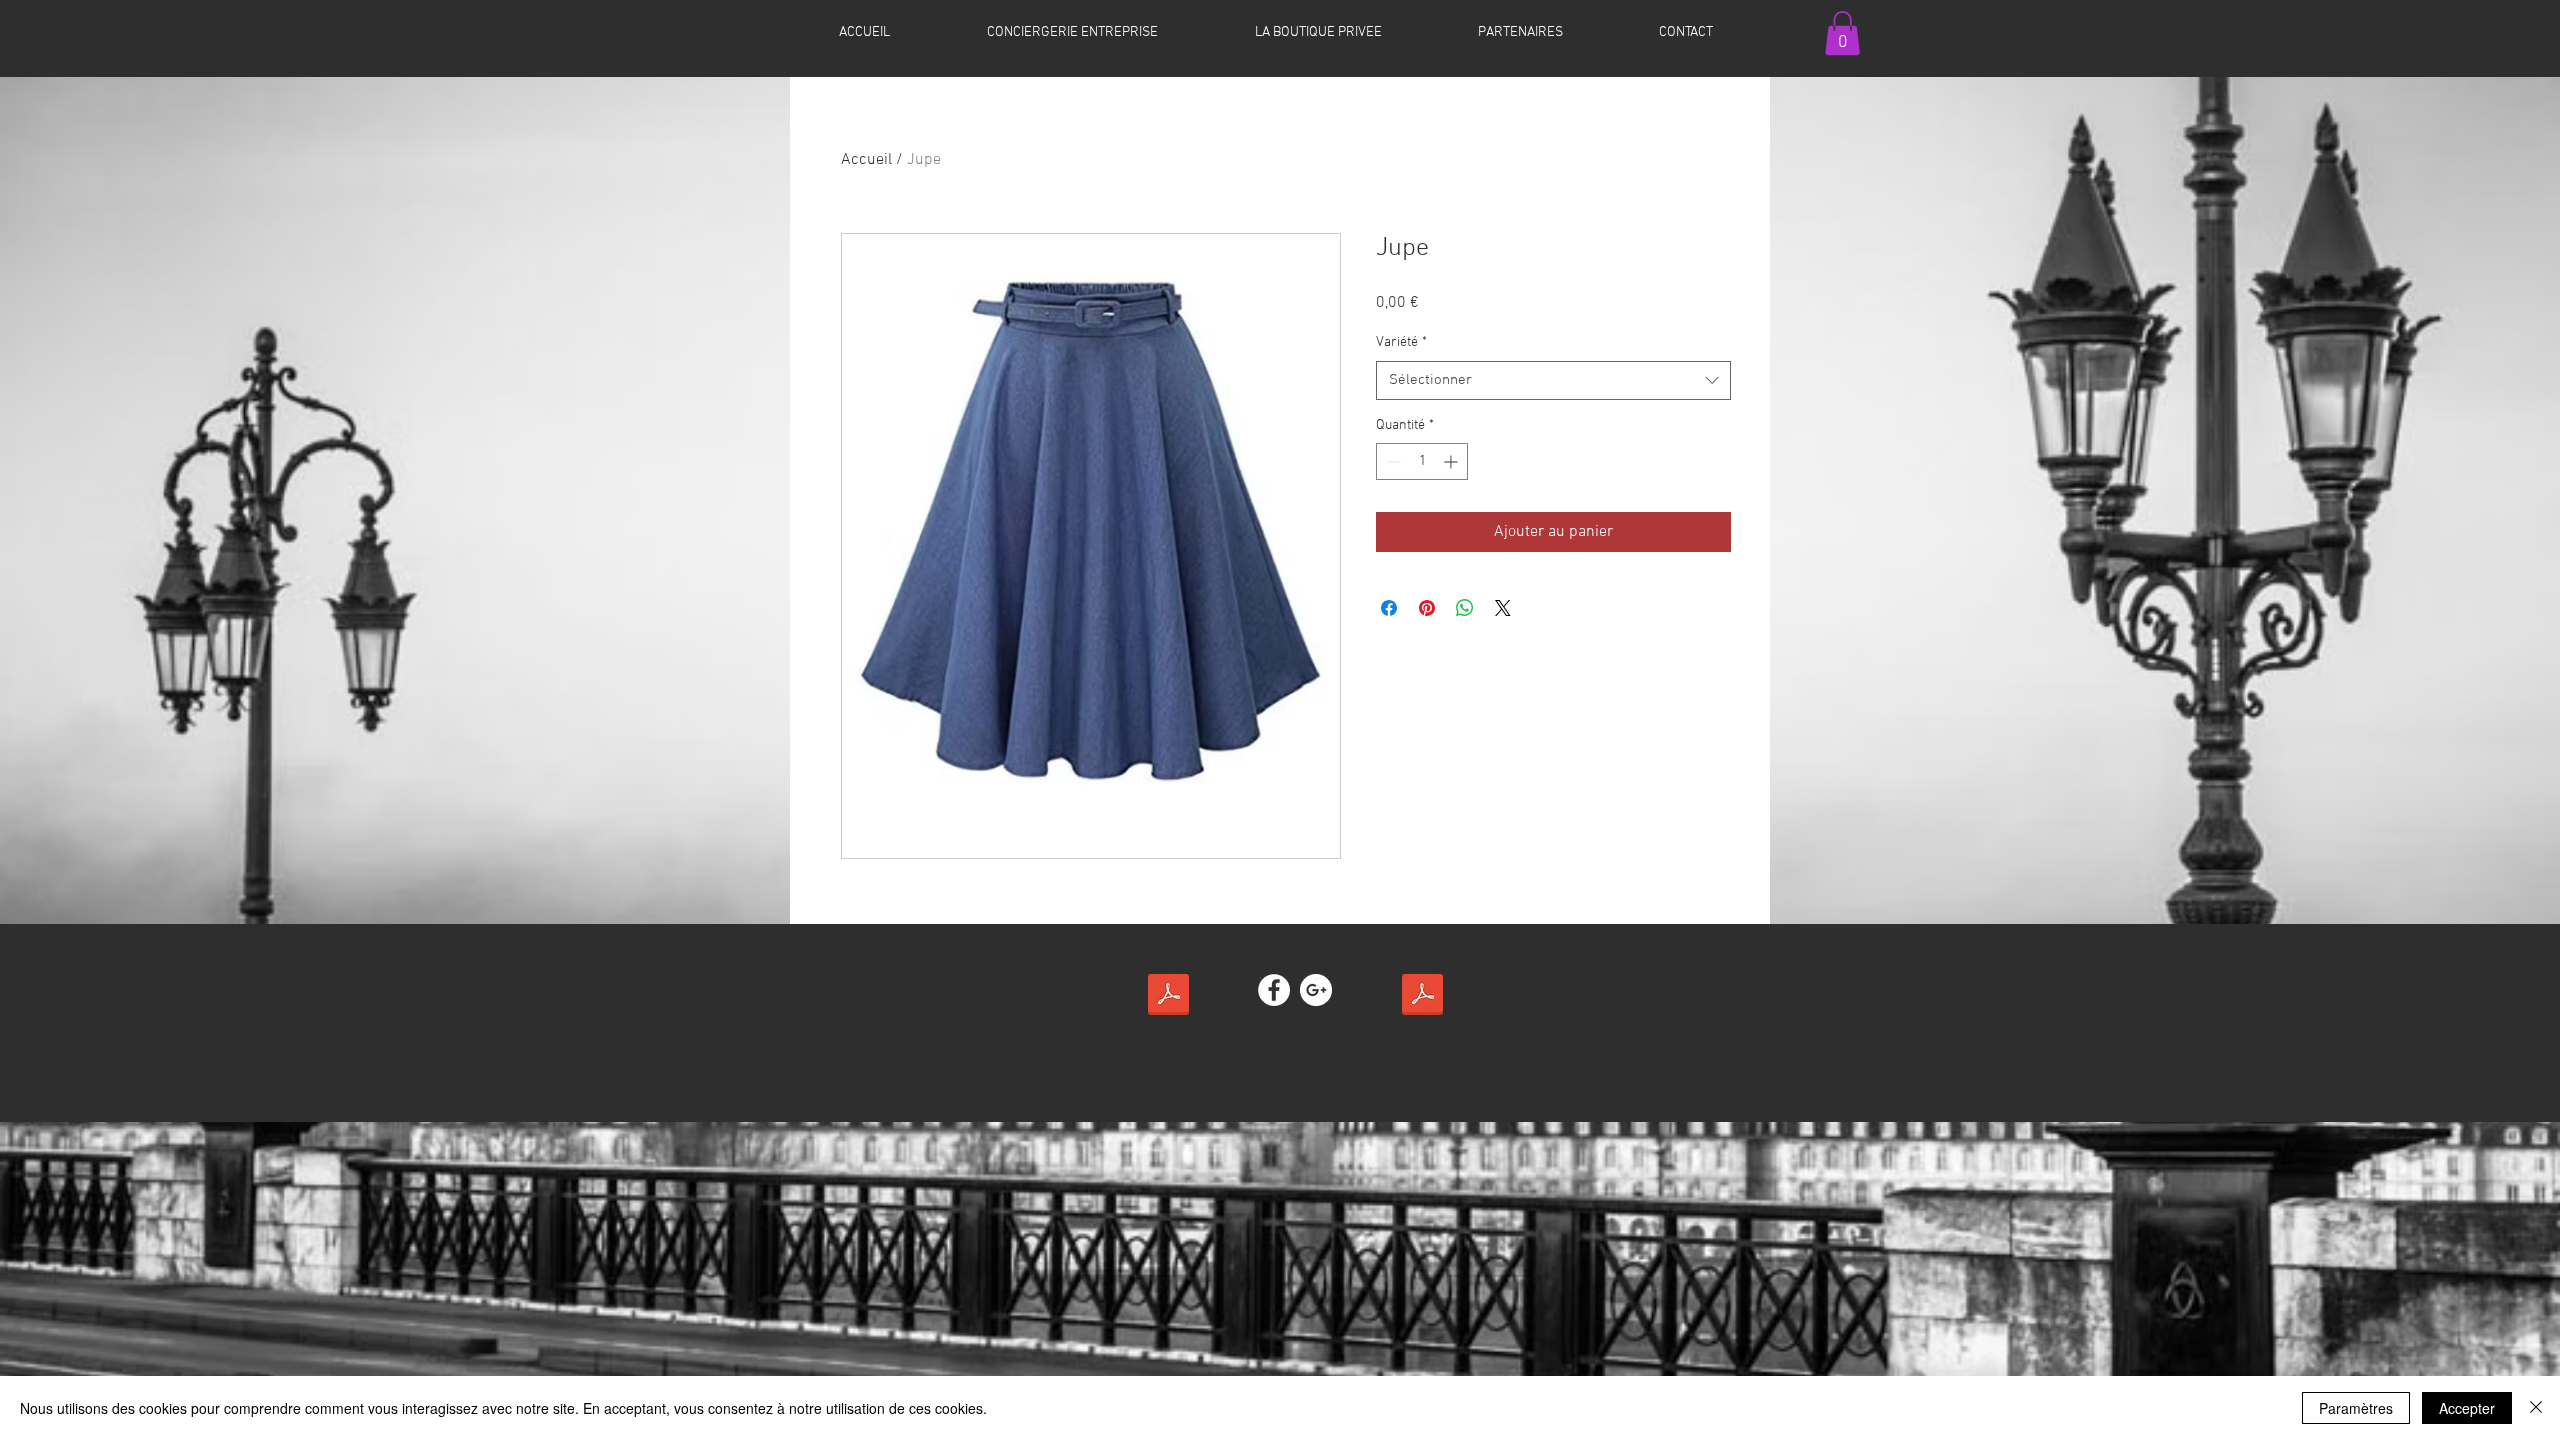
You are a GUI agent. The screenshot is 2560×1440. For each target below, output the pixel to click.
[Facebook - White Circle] (1274, 990)
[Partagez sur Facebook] (1389, 608)
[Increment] (1452, 461)
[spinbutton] (1422, 461)
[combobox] (1553, 380)
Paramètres (2356, 1408)
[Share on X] (1503, 608)
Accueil (866, 160)
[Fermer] (2536, 1408)
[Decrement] (1391, 461)
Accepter (2467, 1408)
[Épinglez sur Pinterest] (1427, 608)
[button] (1842, 33)
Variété (1401, 342)
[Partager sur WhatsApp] (1465, 608)
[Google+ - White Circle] (1316, 990)
